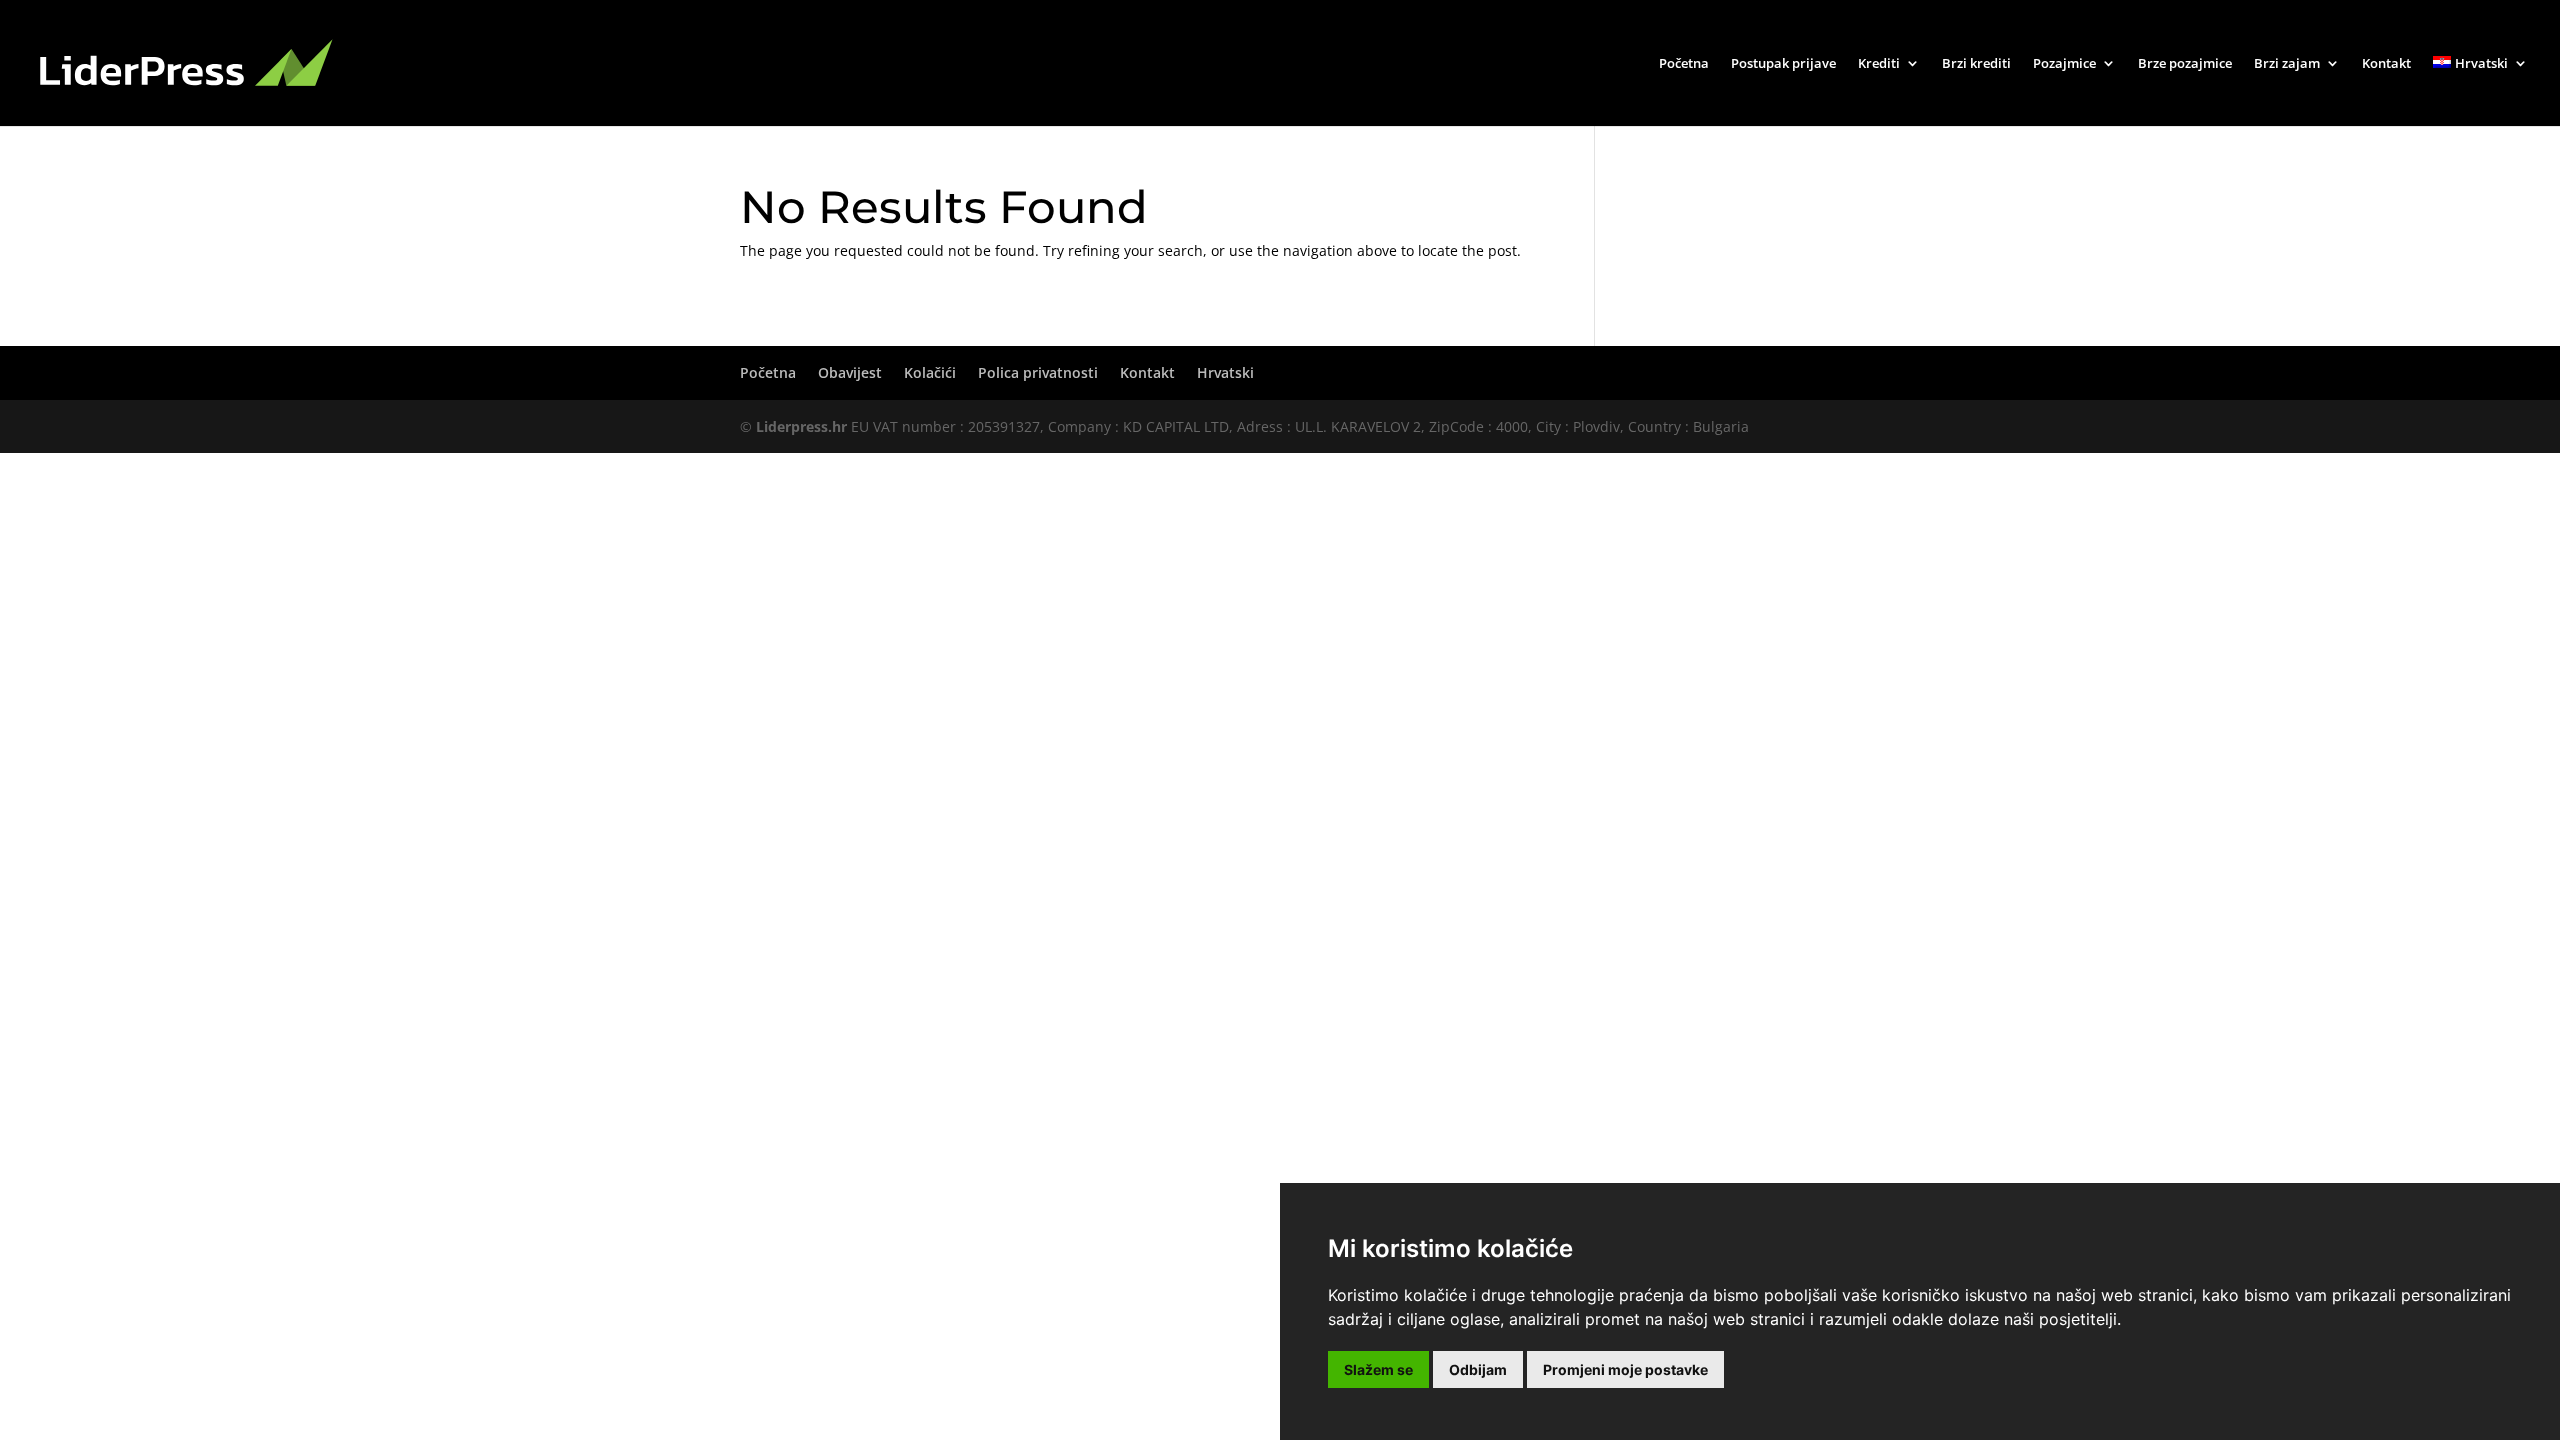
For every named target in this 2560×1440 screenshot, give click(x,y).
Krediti (1879, 64)
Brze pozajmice (2185, 64)
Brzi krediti (1976, 64)
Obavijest (850, 372)
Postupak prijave (1783, 64)
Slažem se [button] (1378, 1369)
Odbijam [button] (1478, 1369)
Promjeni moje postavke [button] (1625, 1369)
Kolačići (930, 372)
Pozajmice (2064, 64)
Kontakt (2386, 64)
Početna (1684, 64)
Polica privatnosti (1038, 372)
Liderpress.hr (801, 426)
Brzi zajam (2287, 64)
